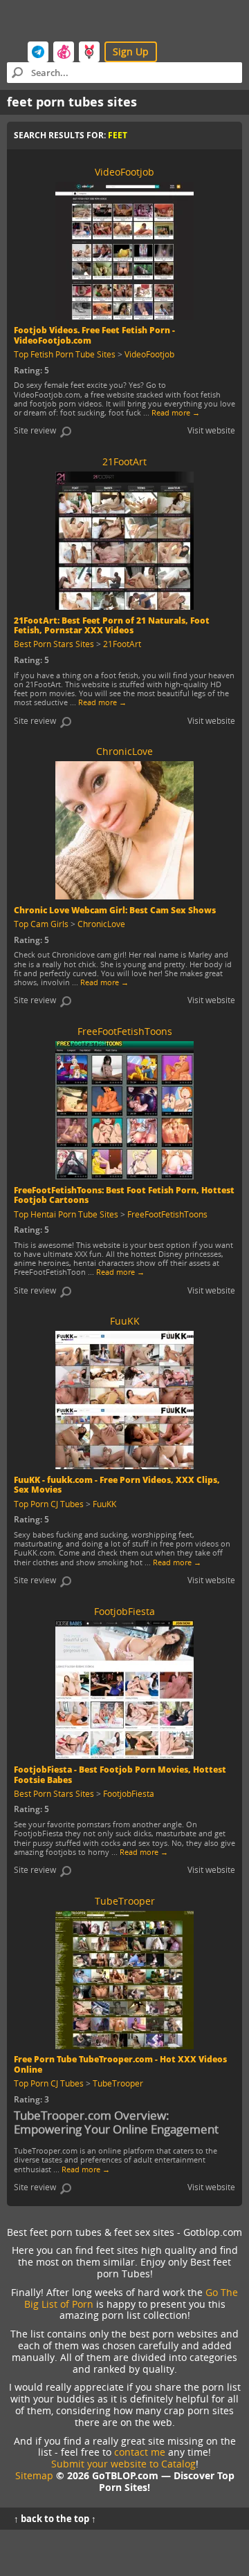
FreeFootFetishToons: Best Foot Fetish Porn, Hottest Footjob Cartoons (124, 1195)
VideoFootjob (149, 354)
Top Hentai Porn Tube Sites (66, 1214)
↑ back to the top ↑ (55, 2519)
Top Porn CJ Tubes (49, 1504)
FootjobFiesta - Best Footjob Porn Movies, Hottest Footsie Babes (120, 1774)
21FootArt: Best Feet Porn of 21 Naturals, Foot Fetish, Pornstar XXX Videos (112, 625)
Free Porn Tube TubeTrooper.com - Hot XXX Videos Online (120, 2064)
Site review (35, 430)
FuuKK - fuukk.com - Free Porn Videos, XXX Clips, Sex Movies (117, 1485)
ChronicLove (101, 924)
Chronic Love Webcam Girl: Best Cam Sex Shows (115, 910)
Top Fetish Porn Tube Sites (65, 354)
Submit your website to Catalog (123, 2464)
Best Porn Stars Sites (54, 644)
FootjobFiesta (129, 1793)
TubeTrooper (118, 2083)
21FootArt (122, 644)
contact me (140, 2452)
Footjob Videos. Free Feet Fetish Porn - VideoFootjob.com (94, 335)
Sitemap (34, 2475)
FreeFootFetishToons (167, 1214)
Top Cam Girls (41, 924)
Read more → (176, 412)
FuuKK (104, 1504)
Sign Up (131, 52)
